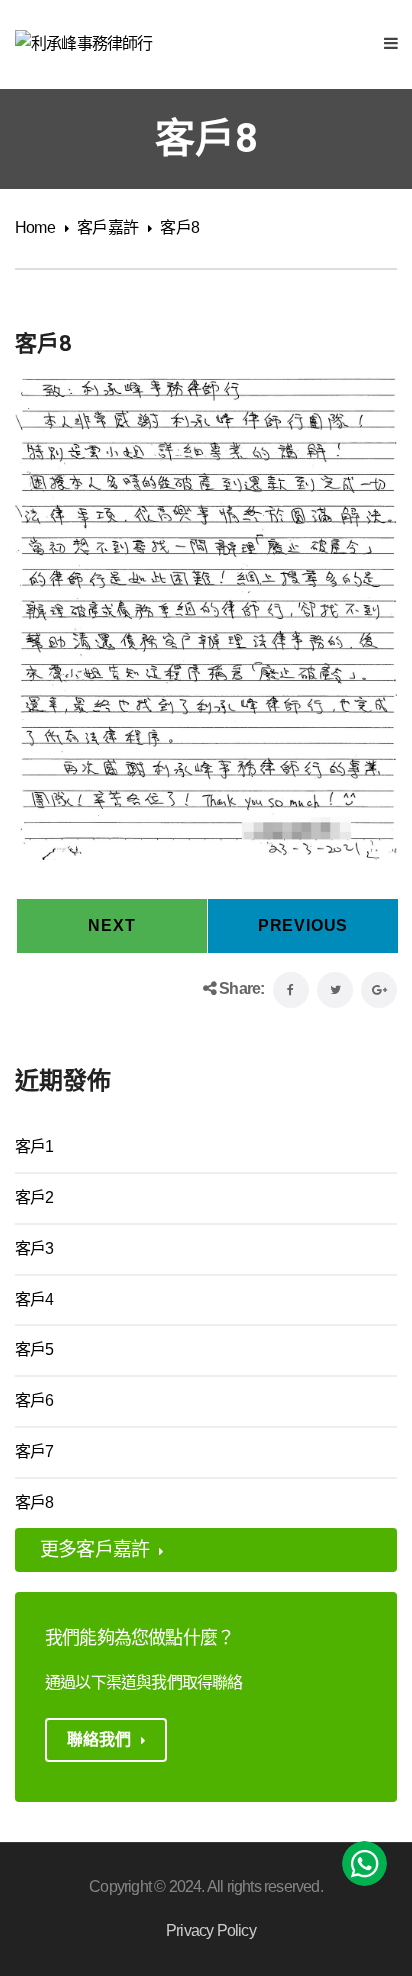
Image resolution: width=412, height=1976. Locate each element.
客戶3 (34, 1248)
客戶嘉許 (107, 227)
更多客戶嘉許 (94, 1549)
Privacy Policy (211, 1930)
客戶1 (34, 1146)
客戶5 (34, 1349)
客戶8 (34, 1502)
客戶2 (34, 1197)
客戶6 (34, 1400)
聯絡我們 (99, 1739)
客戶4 (34, 1299)
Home (35, 227)
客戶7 (34, 1451)
